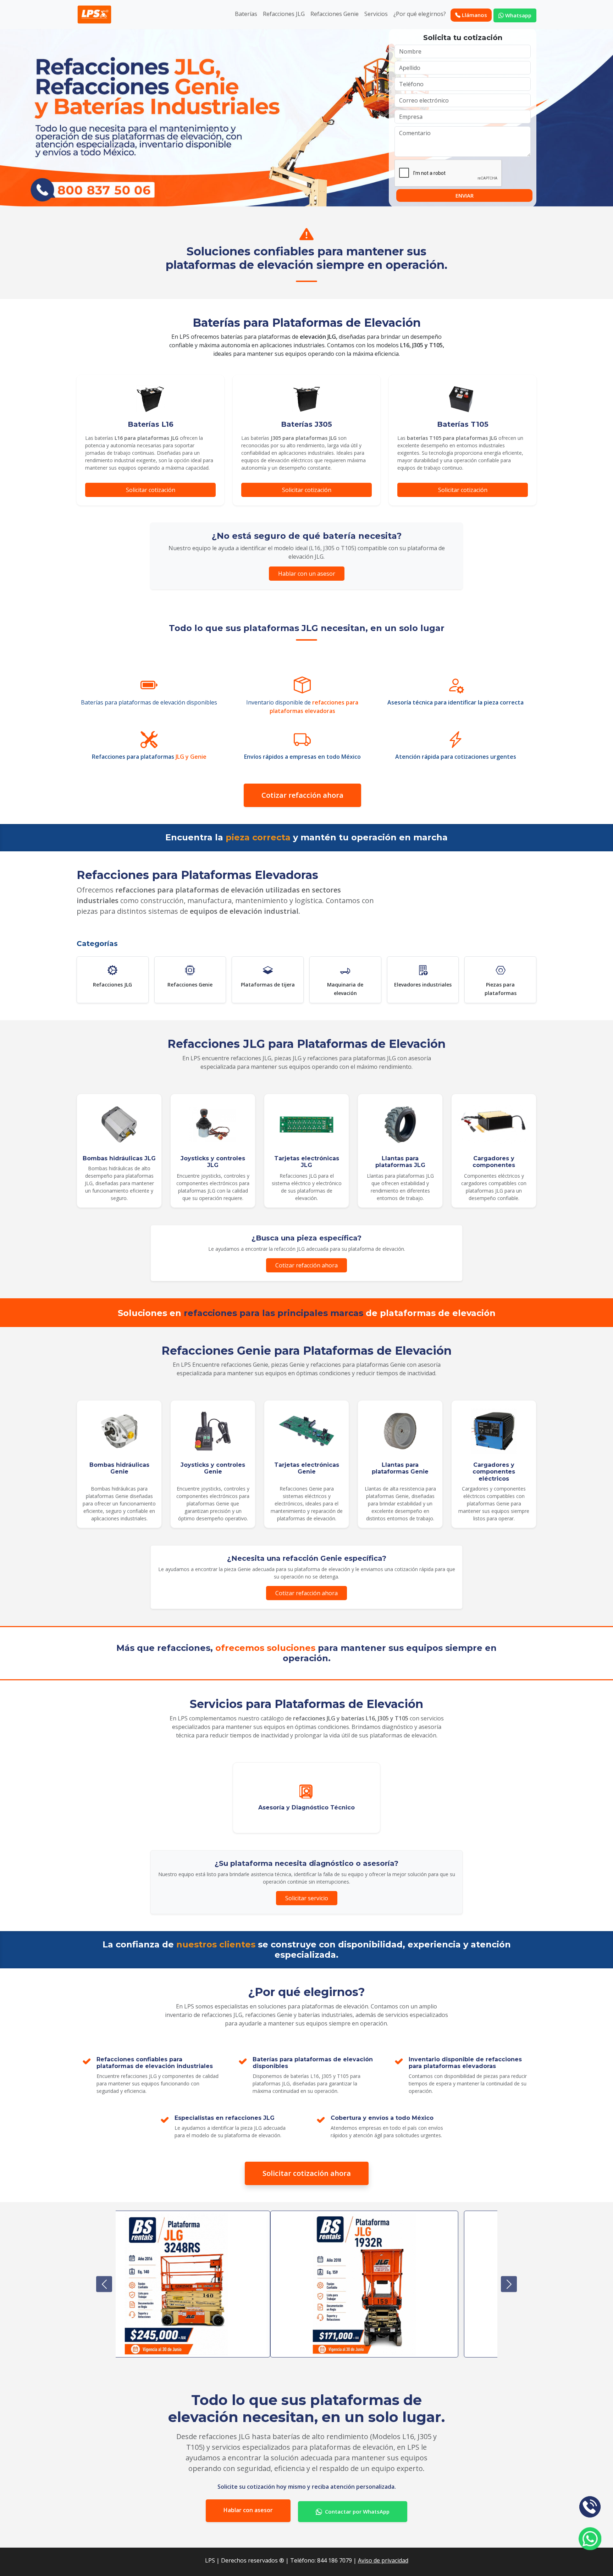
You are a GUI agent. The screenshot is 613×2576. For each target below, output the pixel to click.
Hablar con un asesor (307, 574)
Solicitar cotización (151, 490)
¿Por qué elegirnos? (420, 14)
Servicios (376, 14)
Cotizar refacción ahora (302, 795)
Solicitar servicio (307, 1898)
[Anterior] (104, 2284)
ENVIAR (465, 195)
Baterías (246, 14)
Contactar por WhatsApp (357, 2511)
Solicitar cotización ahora (307, 2173)
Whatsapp (518, 15)
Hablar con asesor (248, 2510)
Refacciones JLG (284, 14)
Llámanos (474, 15)
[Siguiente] (509, 2284)
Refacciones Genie (335, 14)
